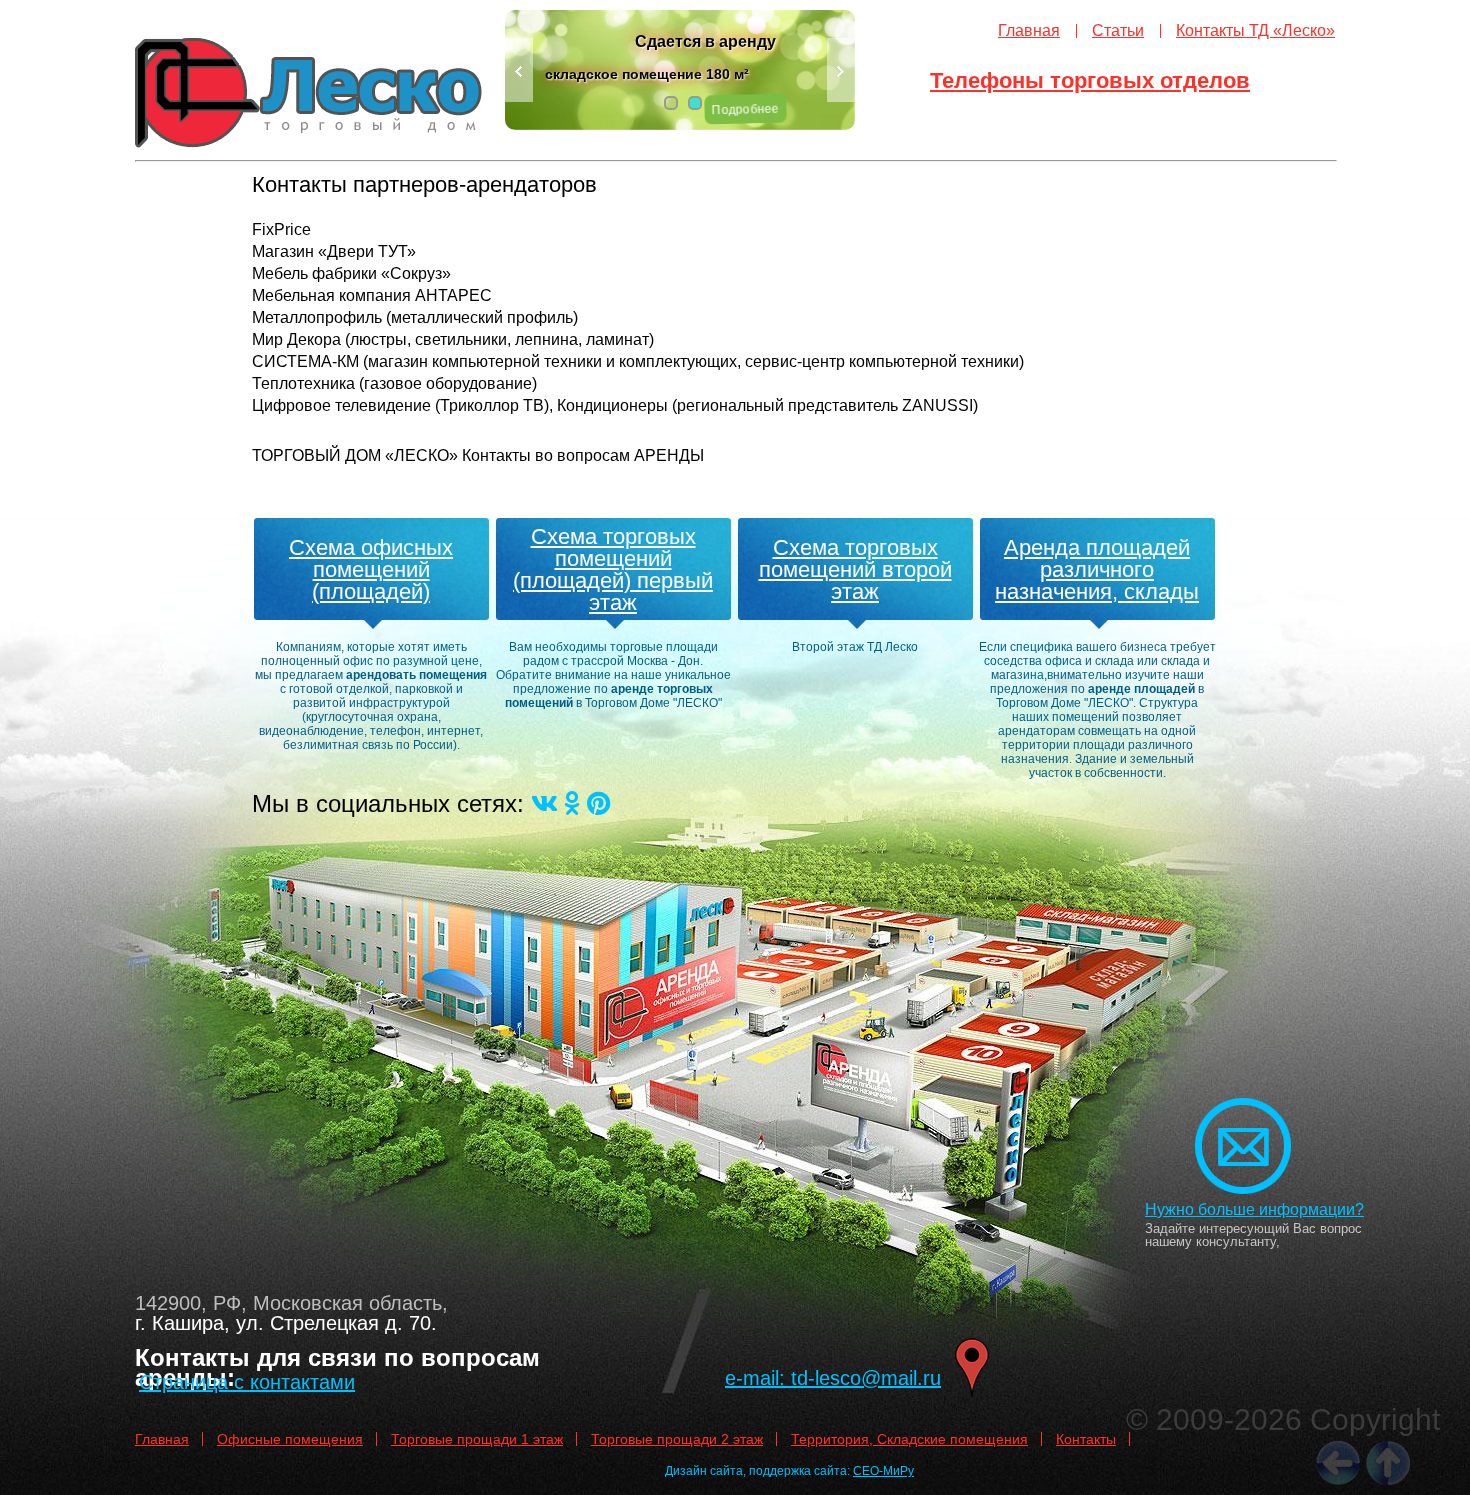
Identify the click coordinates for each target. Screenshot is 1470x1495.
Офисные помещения (290, 1439)
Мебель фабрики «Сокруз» (351, 273)
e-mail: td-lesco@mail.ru (833, 1378)
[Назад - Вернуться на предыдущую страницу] (1338, 1463)
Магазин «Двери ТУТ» (334, 251)
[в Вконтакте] (544, 803)
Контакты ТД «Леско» (1255, 30)
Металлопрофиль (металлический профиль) (415, 317)
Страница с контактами (247, 1382)
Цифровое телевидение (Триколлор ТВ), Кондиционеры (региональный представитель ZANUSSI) (615, 405)
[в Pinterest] (598, 803)
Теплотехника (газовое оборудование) (394, 383)
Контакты (1086, 1439)
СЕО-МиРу (883, 1471)
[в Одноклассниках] (572, 803)
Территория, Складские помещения (909, 1439)
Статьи (1118, 30)
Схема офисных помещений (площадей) (371, 569)
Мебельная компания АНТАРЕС (372, 295)
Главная (1029, 30)
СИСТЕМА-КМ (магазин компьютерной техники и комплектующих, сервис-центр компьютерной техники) (638, 361)
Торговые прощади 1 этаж (477, 1439)
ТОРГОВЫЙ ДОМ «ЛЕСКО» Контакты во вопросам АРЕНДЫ (478, 455)
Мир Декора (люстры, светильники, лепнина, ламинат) (453, 339)
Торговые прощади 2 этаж (677, 1439)
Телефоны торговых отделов (1090, 80)
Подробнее (744, 110)
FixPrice (281, 229)
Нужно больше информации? (1254, 1209)
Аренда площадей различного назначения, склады (1097, 569)
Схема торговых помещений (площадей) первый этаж (613, 569)
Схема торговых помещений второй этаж (855, 569)
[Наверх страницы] (1388, 1463)
